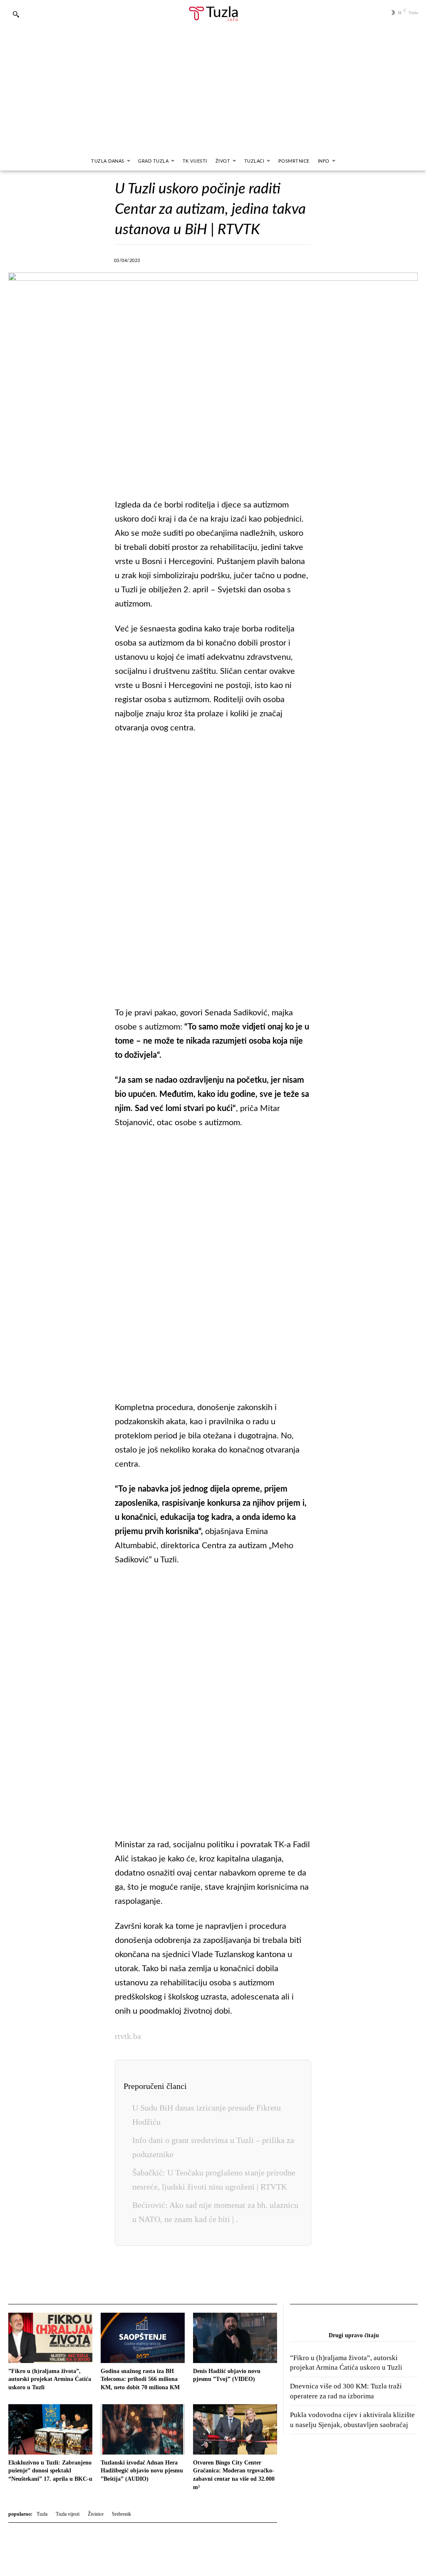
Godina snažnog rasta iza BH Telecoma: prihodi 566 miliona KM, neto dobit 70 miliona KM (140, 2379)
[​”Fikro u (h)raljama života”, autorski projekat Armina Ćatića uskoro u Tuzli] (50, 2338)
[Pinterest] (268, 259)
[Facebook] (172, 259)
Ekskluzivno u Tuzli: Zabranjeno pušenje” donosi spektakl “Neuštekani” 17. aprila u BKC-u (50, 2471)
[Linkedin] (249, 259)
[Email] (306, 259)
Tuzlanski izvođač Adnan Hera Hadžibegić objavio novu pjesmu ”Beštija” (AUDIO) (142, 2471)
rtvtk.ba (128, 2036)
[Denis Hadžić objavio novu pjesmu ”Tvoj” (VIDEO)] (235, 2338)
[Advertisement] (213, 89)
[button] (16, 14)
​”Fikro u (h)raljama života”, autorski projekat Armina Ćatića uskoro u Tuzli (50, 2379)
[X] (191, 259)
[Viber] (211, 259)
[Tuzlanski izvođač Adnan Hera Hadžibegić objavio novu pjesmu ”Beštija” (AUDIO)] (143, 2429)
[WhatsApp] (230, 259)
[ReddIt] (287, 259)
